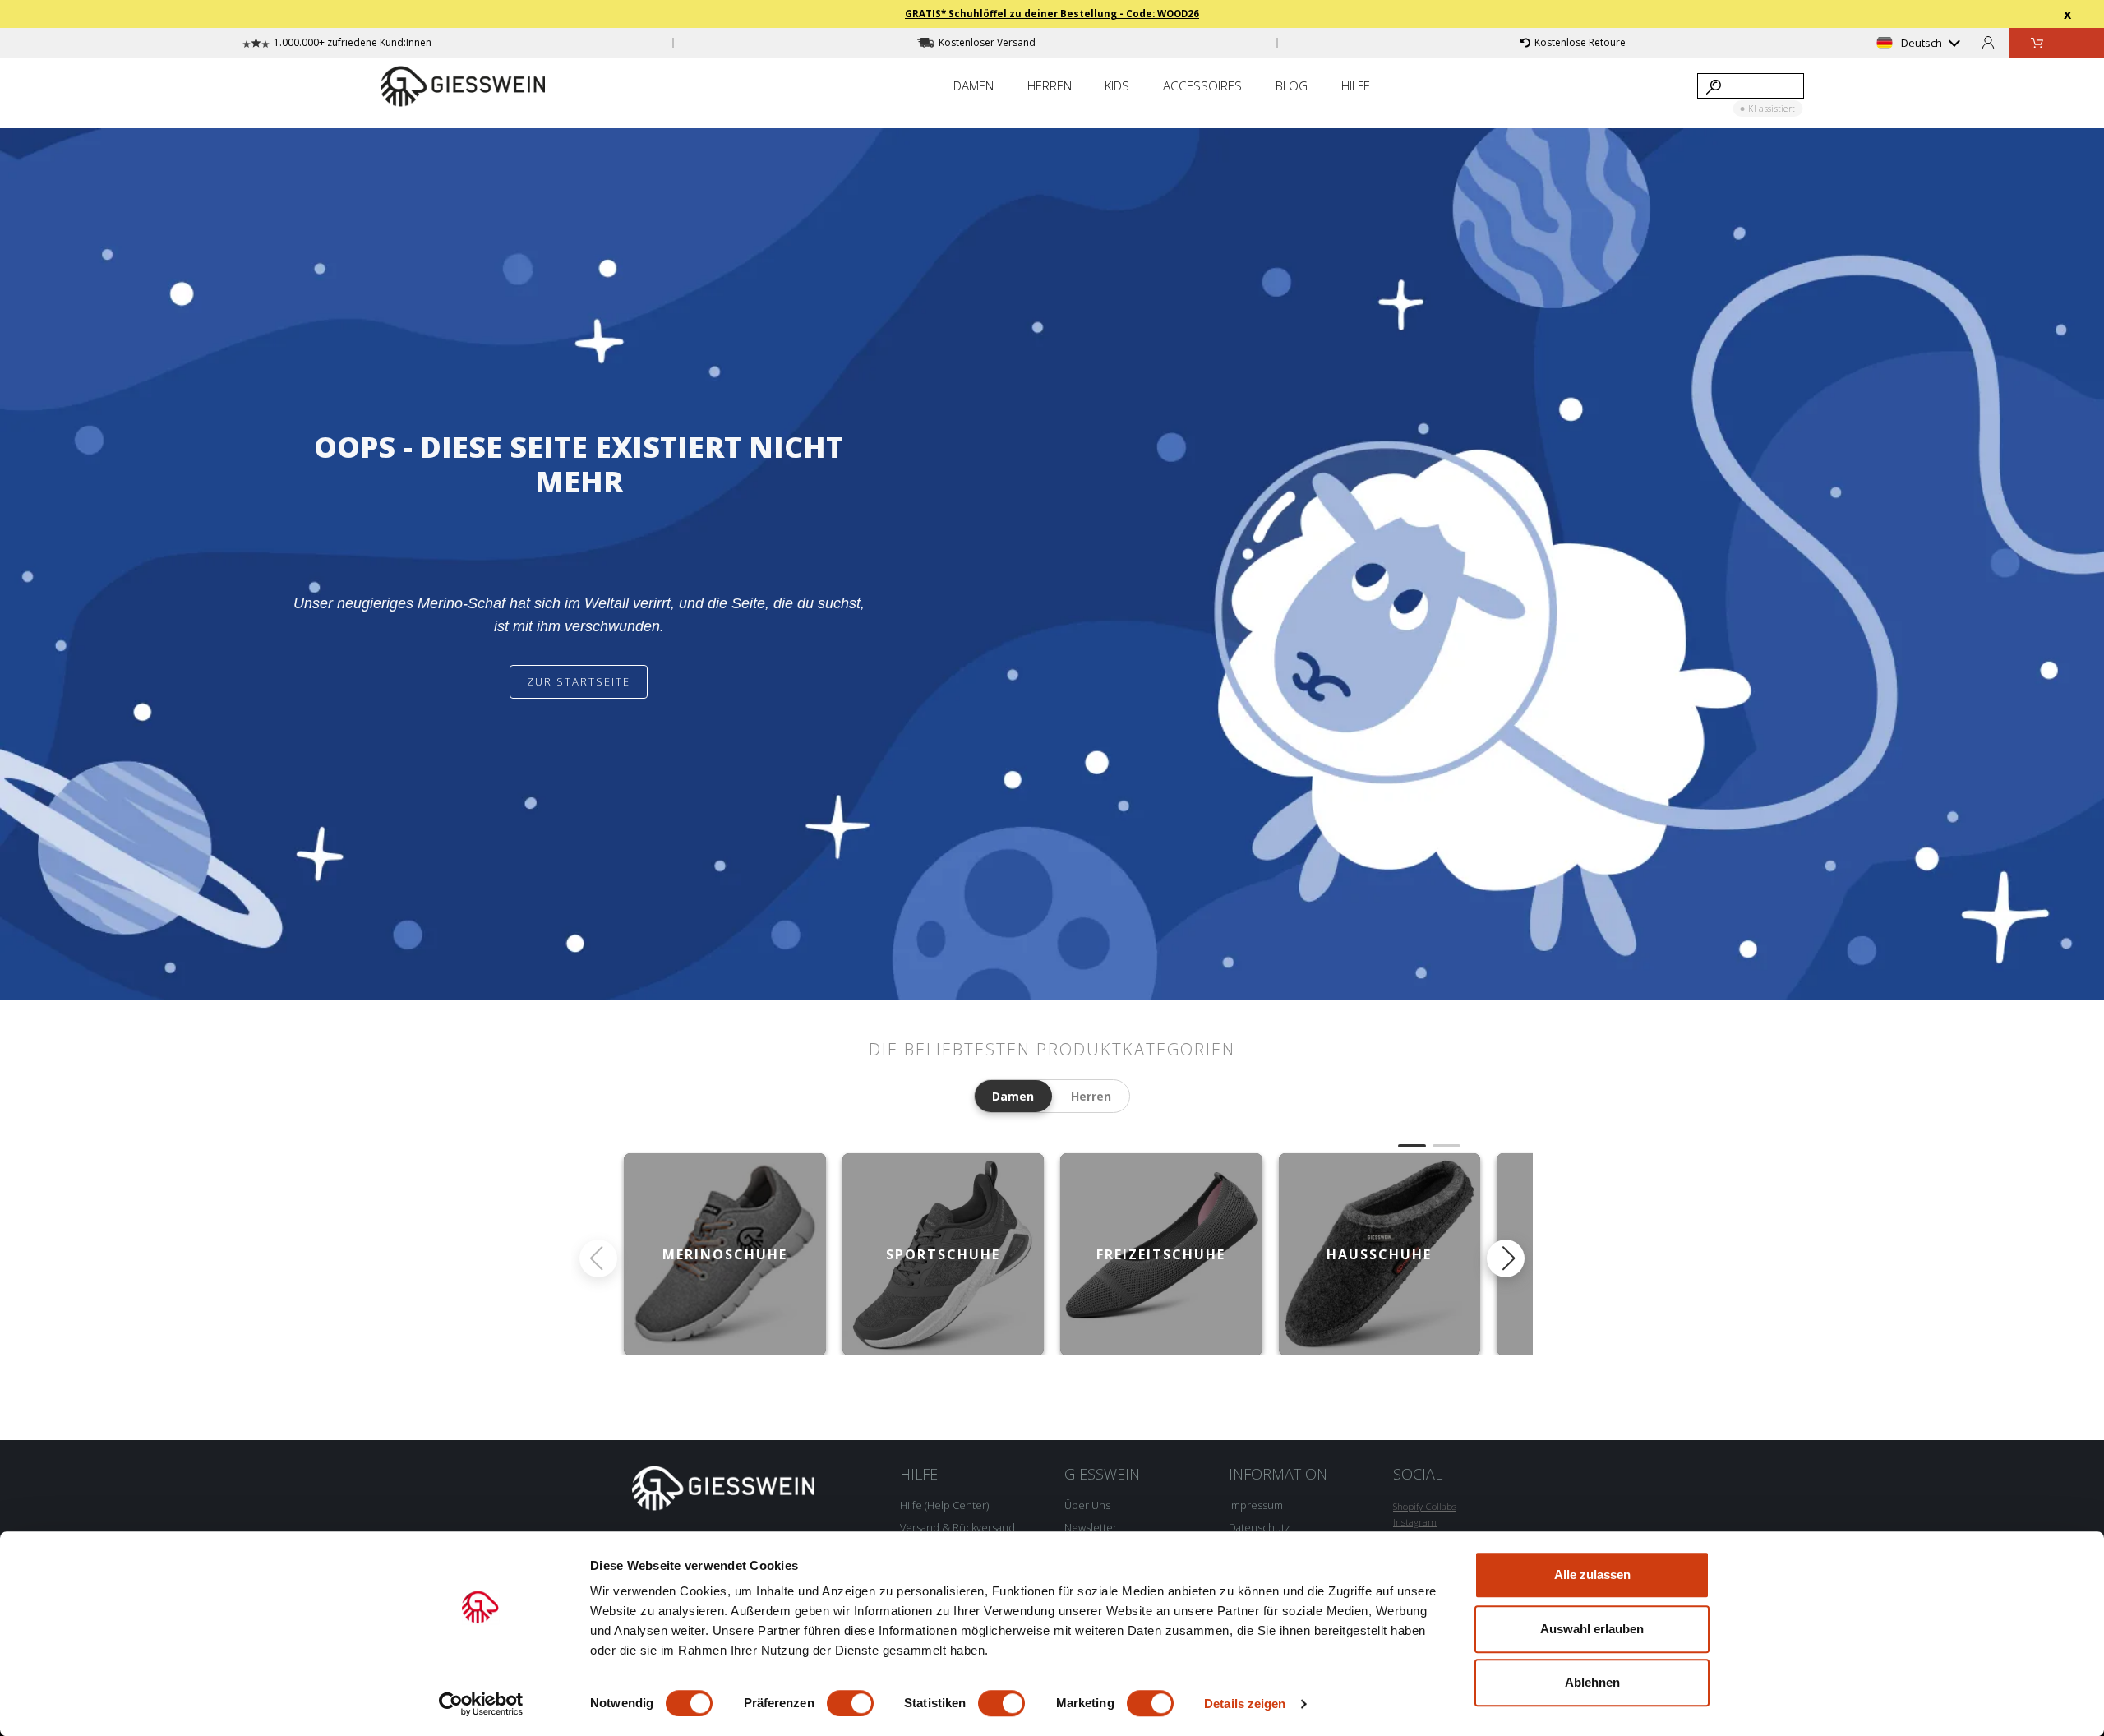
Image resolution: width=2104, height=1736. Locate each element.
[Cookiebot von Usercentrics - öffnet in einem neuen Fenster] (481, 1704)
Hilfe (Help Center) (944, 1505)
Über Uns (1087, 1505)
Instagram (1415, 1522)
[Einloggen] (1988, 42)
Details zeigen (1245, 1704)
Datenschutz (1260, 1527)
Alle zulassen (1592, 1574)
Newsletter (1091, 1527)
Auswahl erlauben (1592, 1629)
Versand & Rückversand (957, 1527)
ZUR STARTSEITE (579, 681)
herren (1091, 1096)
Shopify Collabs (1425, 1506)
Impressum (1256, 1505)
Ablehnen (1592, 1682)
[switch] (850, 1703)
